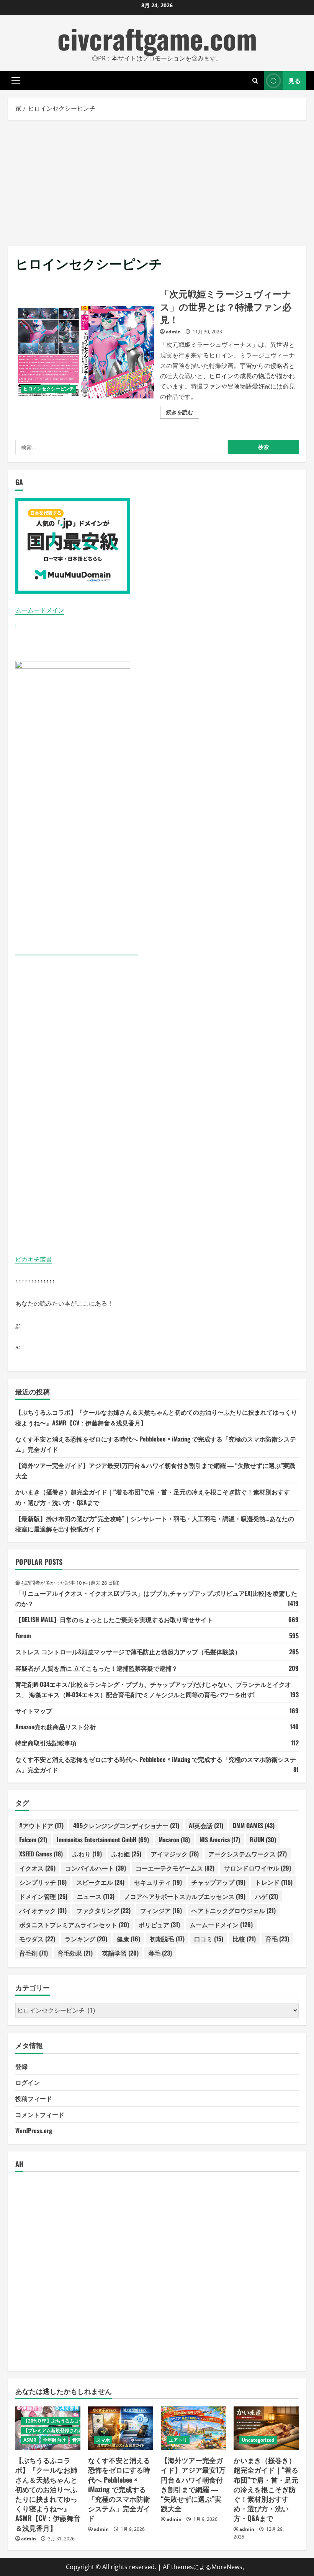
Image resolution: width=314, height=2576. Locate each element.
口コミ (209, 1939)
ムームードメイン (40, 610)
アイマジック (175, 1854)
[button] (16, 81)
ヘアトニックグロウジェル (234, 1910)
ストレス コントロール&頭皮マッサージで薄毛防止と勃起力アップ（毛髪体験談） (128, 1652)
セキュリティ (158, 1882)
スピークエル (100, 1882)
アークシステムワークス (248, 1854)
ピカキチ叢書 (34, 1259)
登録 (21, 2066)
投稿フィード (34, 2098)
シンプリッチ (43, 1882)
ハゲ (267, 1896)
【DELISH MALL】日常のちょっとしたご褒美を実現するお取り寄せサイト (114, 1619)
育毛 (277, 1939)
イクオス (37, 1868)
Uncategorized (258, 2440)
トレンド (274, 1882)
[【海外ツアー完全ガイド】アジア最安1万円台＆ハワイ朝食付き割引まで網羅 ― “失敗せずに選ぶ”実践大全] (193, 2428)
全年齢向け (54, 2440)
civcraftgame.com (157, 38)
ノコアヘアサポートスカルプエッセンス (185, 1896)
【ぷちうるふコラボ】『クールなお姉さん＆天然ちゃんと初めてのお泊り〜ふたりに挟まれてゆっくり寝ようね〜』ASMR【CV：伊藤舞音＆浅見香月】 (48, 2494)
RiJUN (263, 1840)
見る (294, 80)
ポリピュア (159, 1925)
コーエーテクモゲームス (175, 1868)
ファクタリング (103, 1910)
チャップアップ (218, 1882)
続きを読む (183, 413)
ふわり (87, 1854)
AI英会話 (206, 1825)
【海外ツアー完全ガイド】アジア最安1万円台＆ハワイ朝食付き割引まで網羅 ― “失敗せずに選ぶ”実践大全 (193, 2484)
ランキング (86, 1939)
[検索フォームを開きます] (255, 81)
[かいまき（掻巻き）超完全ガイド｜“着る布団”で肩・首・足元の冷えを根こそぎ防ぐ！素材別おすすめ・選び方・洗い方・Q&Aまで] (266, 2428)
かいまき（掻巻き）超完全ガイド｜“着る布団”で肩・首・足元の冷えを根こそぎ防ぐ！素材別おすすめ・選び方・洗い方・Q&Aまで (266, 2489)
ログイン (28, 2082)
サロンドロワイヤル (258, 1868)
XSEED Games (41, 1854)
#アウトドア (41, 1825)
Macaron (174, 1840)
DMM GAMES (254, 1825)
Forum (23, 1636)
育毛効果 (75, 1953)
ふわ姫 (126, 1854)
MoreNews (227, 2567)
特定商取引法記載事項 (46, 1743)
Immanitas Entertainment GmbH (103, 1840)
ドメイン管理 (43, 1896)
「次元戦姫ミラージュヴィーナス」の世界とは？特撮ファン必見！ (85, 352)
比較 (244, 1939)
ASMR (30, 2440)
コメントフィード (40, 2114)
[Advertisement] (157, 181)
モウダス (37, 1939)
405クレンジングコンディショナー (126, 1825)
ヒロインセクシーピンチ (49, 389)
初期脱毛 (167, 1939)
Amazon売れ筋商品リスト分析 (56, 1727)
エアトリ (178, 2440)
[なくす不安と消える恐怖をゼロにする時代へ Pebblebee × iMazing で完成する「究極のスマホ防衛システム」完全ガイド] (121, 2428)
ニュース (96, 1896)
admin (173, 332)
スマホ (103, 2440)
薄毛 (160, 1953)
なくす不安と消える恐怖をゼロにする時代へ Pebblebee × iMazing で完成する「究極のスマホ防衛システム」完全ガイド (119, 2489)
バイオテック (43, 1910)
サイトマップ (34, 1711)
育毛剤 (34, 1953)
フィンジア (161, 1910)
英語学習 (120, 1953)
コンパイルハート (96, 1868)
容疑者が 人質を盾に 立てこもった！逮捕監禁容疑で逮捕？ (96, 1668)
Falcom (33, 1840)
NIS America (220, 1840)
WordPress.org (34, 2130)
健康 (128, 1939)
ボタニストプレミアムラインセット (74, 1925)
